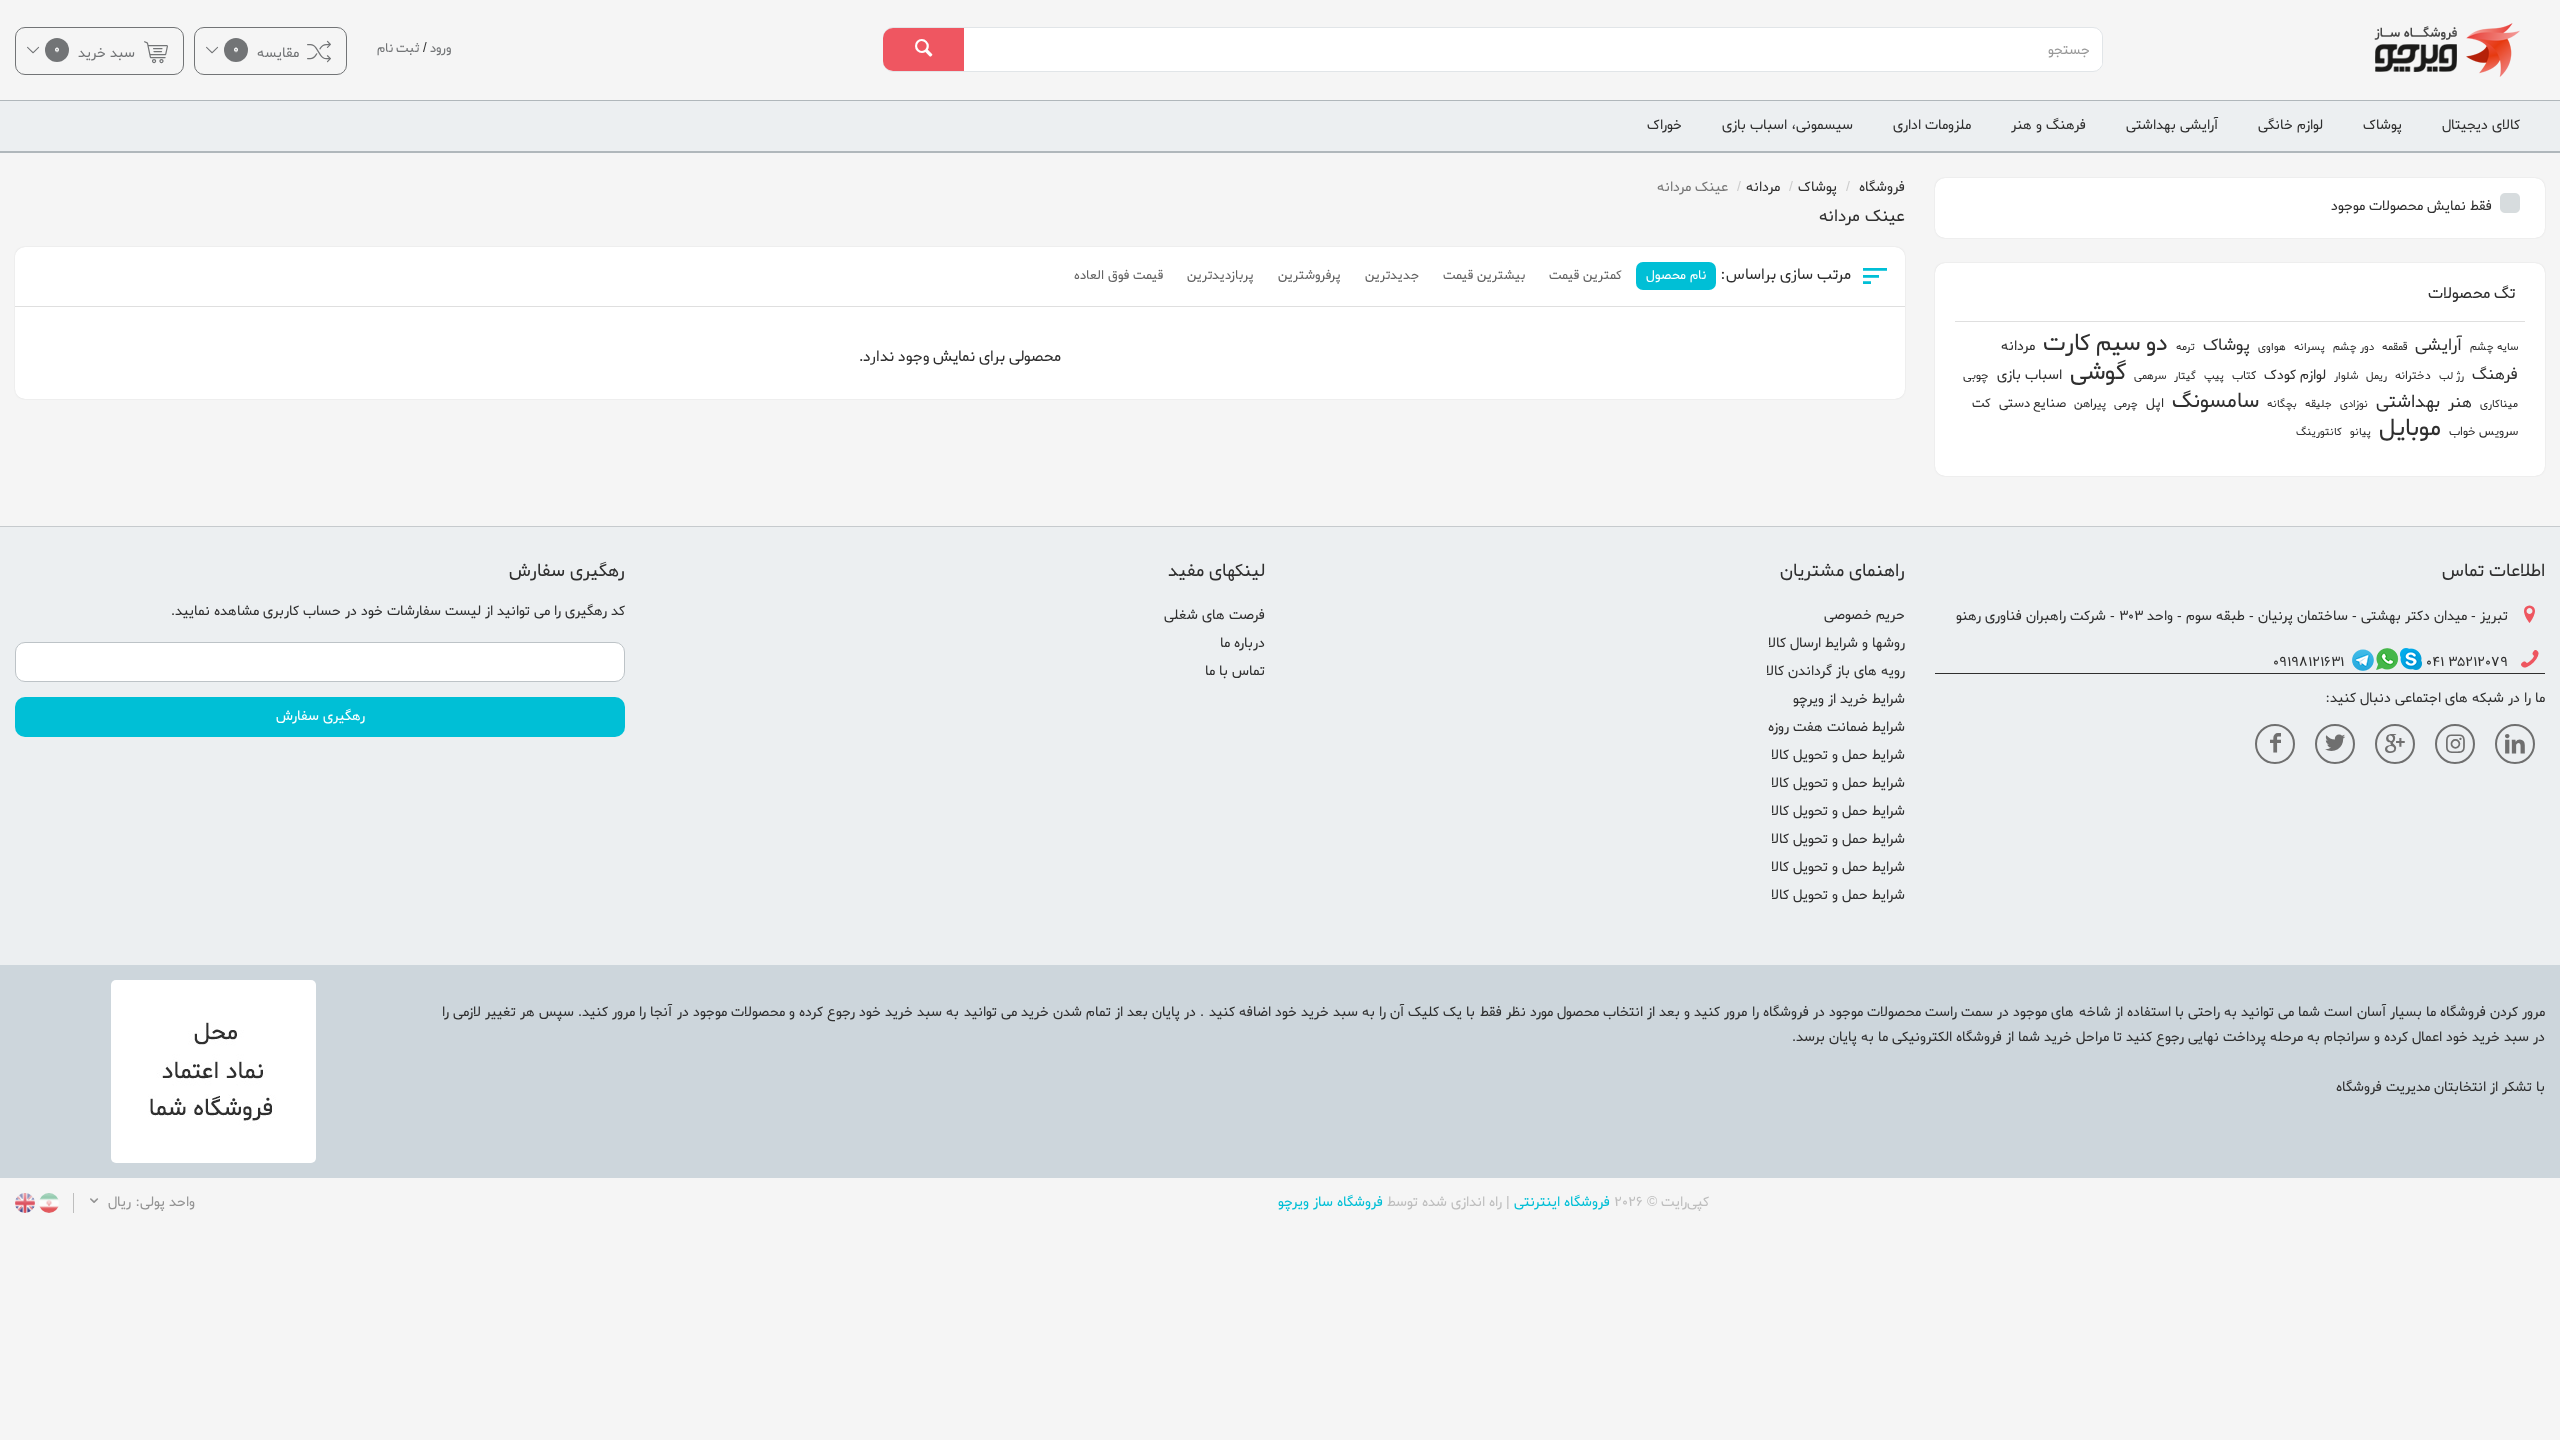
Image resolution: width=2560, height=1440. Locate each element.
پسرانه (2309, 347)
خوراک (1664, 125)
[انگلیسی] (25, 1205)
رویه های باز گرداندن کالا (1835, 671)
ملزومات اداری (1932, 125)
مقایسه (268, 51)
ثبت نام (398, 48)
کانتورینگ (2319, 432)
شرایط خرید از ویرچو (1849, 699)
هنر (2460, 403)
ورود (440, 48)
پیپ (2214, 376)
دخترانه (2413, 376)
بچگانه (2282, 404)
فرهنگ (2495, 375)
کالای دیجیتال (2481, 125)
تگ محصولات (2471, 294)
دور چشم (2353, 347)
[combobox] (1532, 50)
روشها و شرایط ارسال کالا (1836, 643)
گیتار (2185, 376)
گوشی (2098, 373)
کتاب (2244, 376)
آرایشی (2438, 345)
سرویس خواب (2483, 432)
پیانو (2360, 432)
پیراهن (2090, 404)
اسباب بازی (2029, 375)
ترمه (2185, 347)
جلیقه (2318, 404)
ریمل (2376, 376)
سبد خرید (96, 51)
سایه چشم (2494, 347)
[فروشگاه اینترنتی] (2346, 50)
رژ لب (2451, 376)
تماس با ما (1235, 671)
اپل (2155, 403)
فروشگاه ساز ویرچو (1330, 1202)
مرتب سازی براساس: (1785, 275)
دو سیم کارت (2105, 344)
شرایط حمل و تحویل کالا (1838, 755)
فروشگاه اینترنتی (1562, 1202)
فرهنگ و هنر (2048, 125)
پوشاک (2382, 125)
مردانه (2018, 346)
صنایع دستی (2032, 403)
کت (1981, 403)
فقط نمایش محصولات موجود (2413, 206)
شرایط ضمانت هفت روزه (1836, 727)
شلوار (2346, 376)
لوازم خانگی (2290, 125)
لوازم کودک (2295, 375)
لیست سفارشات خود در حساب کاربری (372, 611)
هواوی (2272, 347)
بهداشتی (2408, 402)
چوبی (1976, 376)
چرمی (2126, 404)
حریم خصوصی (1864, 615)
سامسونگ (2215, 401)
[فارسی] (47, 1205)
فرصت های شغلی (1214, 615)
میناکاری (2499, 404)
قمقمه (2394, 347)
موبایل (2410, 429)
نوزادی (2354, 404)
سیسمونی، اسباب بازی (1787, 125)
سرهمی (2150, 376)
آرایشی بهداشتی (2172, 125)
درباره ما (1242, 643)
